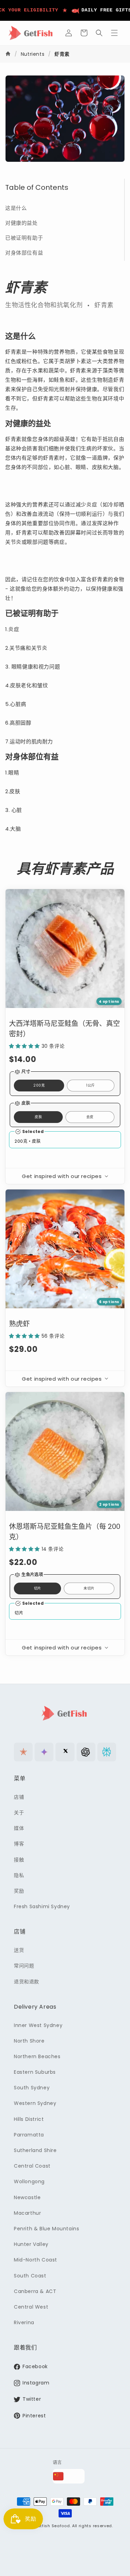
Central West (31, 2307)
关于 (19, 1813)
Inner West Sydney (38, 2025)
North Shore (29, 2041)
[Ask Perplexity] (107, 1752)
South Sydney (32, 2088)
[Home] (9, 54)
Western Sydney (35, 2103)
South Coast (30, 2276)
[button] (84, 33)
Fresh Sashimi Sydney (42, 1906)
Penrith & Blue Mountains (46, 2229)
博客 (19, 1844)
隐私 (19, 1875)
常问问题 (24, 1966)
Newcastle (27, 2197)
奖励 (19, 1891)
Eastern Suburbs (35, 2072)
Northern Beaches (37, 2056)
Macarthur (27, 2213)
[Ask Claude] (23, 1752)
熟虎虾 (19, 1324)
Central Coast (32, 2166)
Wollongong (29, 2181)
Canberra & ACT (35, 2291)
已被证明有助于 (24, 238)
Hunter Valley (31, 2244)
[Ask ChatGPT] (86, 1752)
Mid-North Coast (36, 2260)
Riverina (24, 2322)
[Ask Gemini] (44, 1752)
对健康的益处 (21, 223)
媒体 (19, 1828)
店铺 (19, 1797)
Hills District (29, 2119)
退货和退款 (27, 1982)
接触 (19, 1860)
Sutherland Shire (35, 2150)
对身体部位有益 (24, 253)
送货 (19, 1950)
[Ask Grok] (65, 1752)
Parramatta (29, 2135)
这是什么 (16, 208)
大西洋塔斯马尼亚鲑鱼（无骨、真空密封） (64, 1029)
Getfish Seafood (52, 2526)
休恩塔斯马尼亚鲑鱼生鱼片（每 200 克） (65, 1532)
